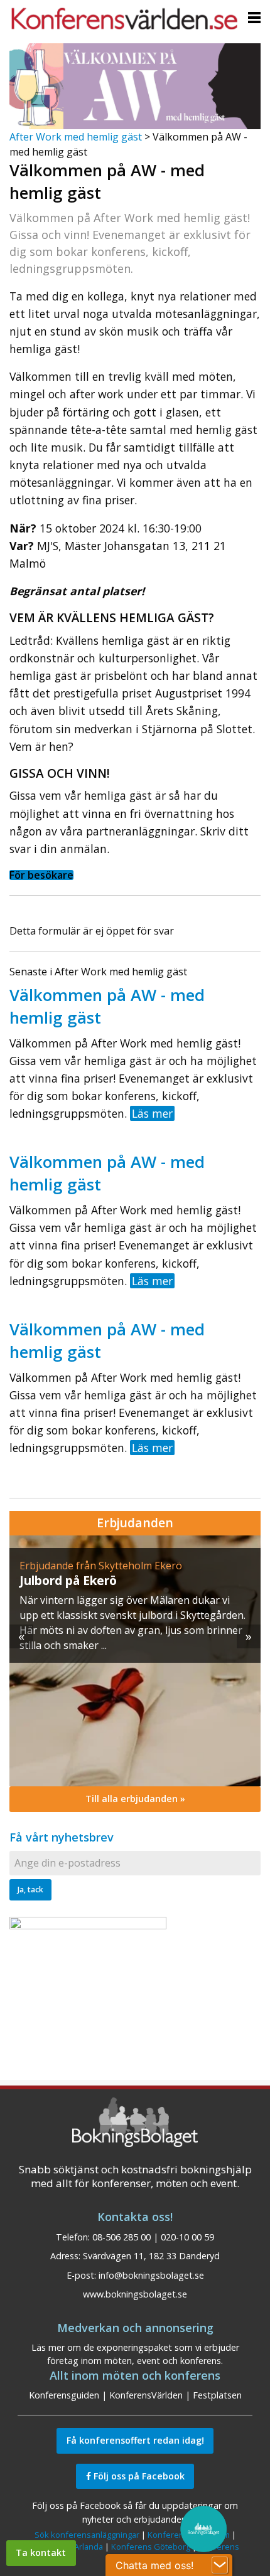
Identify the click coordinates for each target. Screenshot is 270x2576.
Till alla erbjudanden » (135, 1799)
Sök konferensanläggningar (87, 2535)
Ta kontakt (41, 2552)
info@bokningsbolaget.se (151, 2275)
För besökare (41, 875)
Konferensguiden (64, 2395)
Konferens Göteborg (151, 2547)
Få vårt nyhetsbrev (62, 1837)
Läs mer (152, 1113)
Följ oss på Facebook (138, 2476)
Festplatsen (217, 2395)
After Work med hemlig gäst (76, 137)
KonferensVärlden (146, 2395)
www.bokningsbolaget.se (135, 2294)
